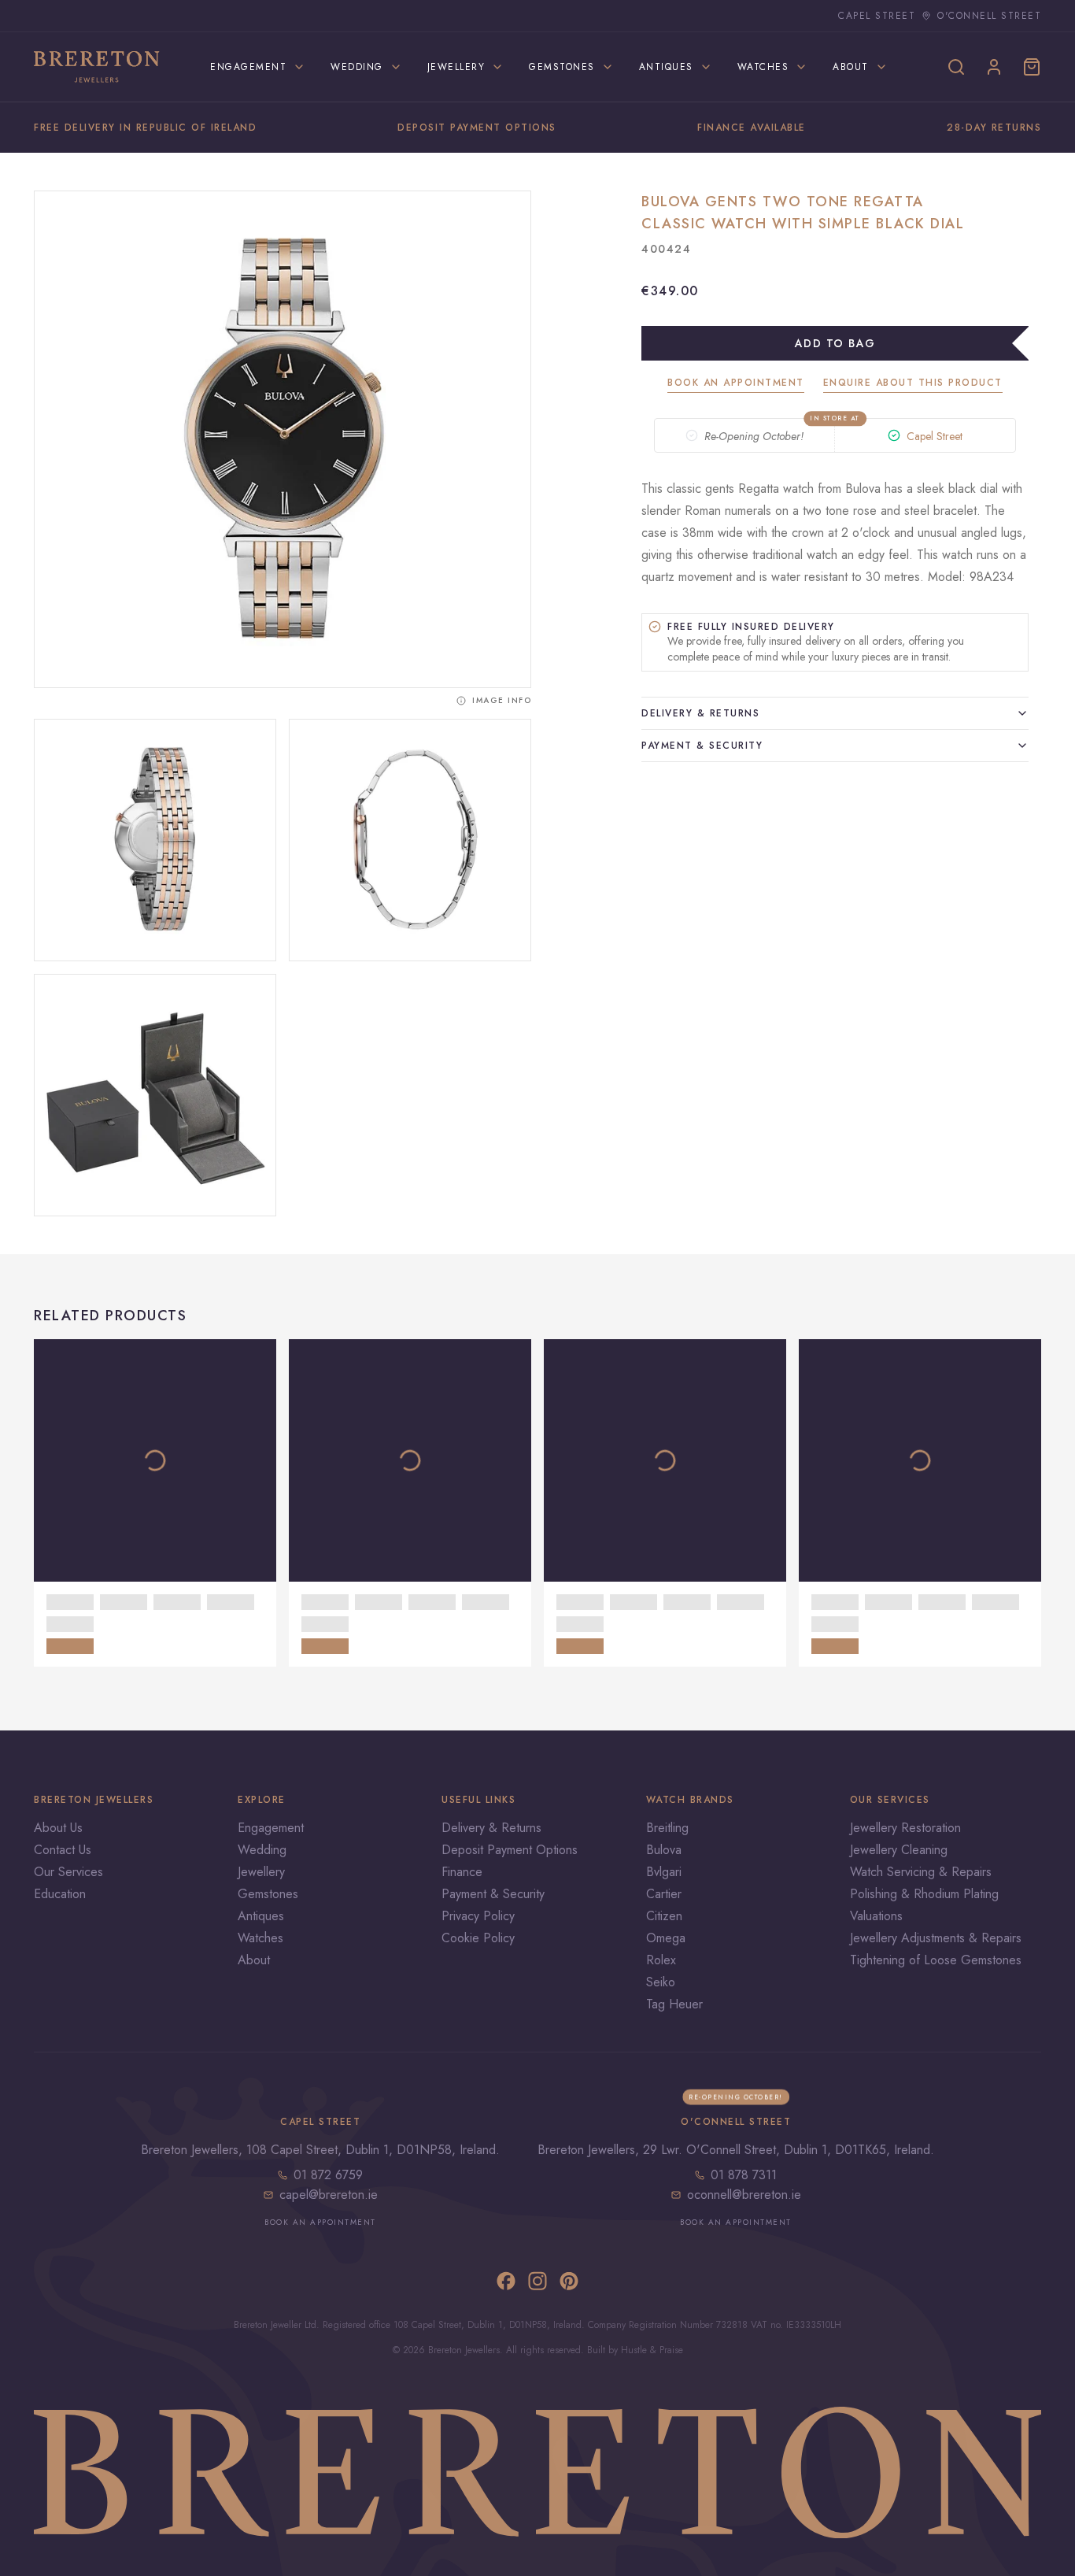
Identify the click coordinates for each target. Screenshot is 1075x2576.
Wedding (262, 1850)
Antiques (261, 1916)
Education (60, 1894)
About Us (58, 1828)
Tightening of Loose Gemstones (936, 1960)
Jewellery (261, 1872)
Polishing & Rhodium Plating (924, 1894)
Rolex (661, 1960)
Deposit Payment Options (510, 1850)
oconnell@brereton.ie (744, 2195)
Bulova (664, 1850)
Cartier (664, 1894)
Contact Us (63, 1850)
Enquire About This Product (913, 383)
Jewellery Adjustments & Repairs (936, 1938)
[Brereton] (97, 67)
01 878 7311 (744, 2175)
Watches (260, 1938)
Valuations (876, 1916)
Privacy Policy (478, 1916)
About (254, 1960)
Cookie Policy (478, 1938)
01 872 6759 (328, 2175)
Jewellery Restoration (905, 1828)
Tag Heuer (674, 2004)
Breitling (667, 1828)
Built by (604, 2350)
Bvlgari (664, 1872)
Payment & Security (702, 746)
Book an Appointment (736, 383)
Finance (462, 1872)
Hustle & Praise (652, 2350)
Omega (666, 1938)
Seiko (661, 1982)
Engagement (271, 1828)
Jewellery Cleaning (899, 1850)
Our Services (68, 1872)
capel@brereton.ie (329, 2195)
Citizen (664, 1916)
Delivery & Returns (700, 713)
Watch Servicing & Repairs (921, 1872)
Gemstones (268, 1894)
